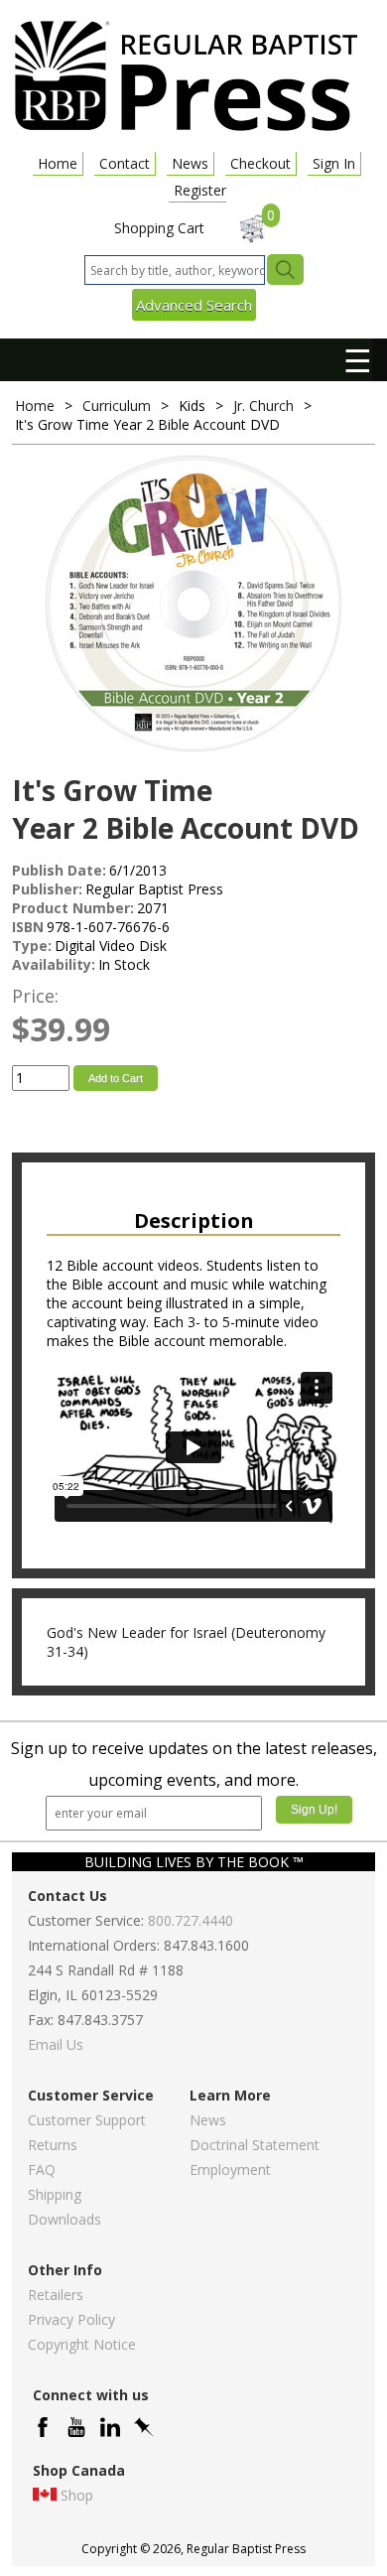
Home (58, 163)
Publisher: (47, 889)
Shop (77, 2495)
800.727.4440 (191, 1920)
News (190, 163)
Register (200, 190)
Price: (35, 996)
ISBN (28, 927)
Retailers (56, 2295)
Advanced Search (194, 305)
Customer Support (87, 2120)
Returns (53, 2145)
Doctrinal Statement (255, 2145)
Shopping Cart (159, 228)
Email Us (56, 2044)
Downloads (64, 2219)
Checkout (260, 163)
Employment (230, 2169)
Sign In (334, 163)
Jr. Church (263, 406)
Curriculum (117, 406)
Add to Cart (116, 1078)
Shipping (55, 2194)
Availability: (54, 964)
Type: (32, 946)
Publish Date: (59, 870)
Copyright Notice (82, 2344)
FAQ (42, 2169)
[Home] (186, 130)
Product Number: (73, 908)
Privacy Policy (71, 2319)
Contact (125, 163)
